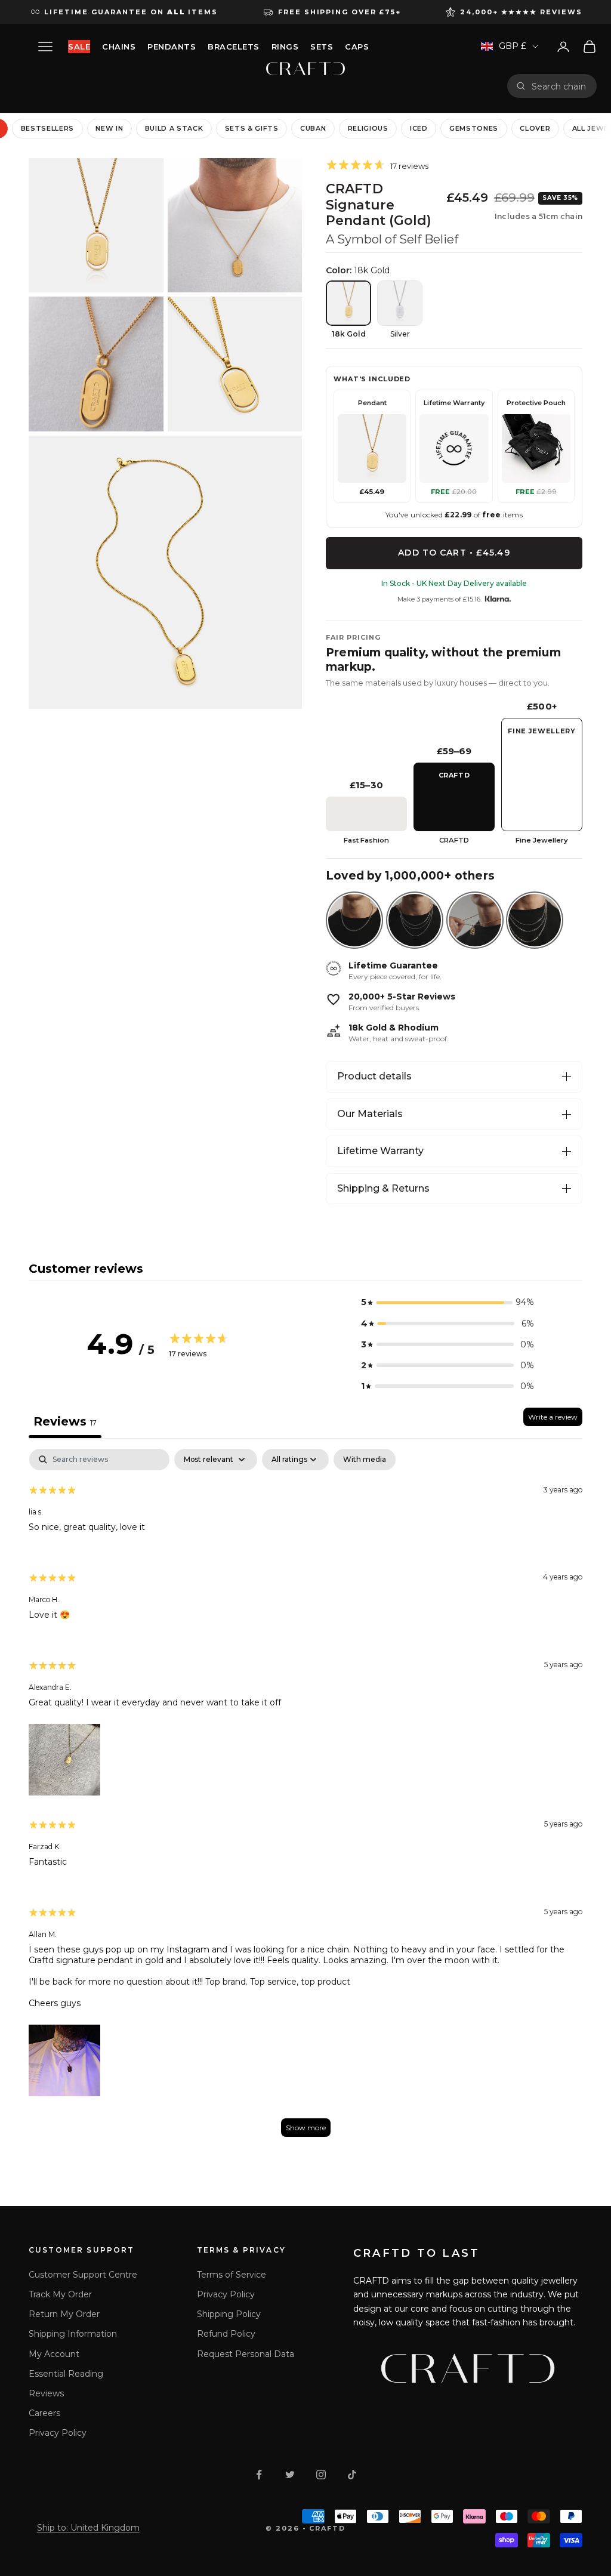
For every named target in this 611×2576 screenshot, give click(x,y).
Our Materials (370, 1114)
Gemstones (474, 128)
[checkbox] (365, 1460)
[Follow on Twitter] (290, 2475)
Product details (374, 1076)
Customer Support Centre (83, 2275)
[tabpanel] (305, 1798)
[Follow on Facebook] (259, 2475)
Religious (368, 128)
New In (109, 128)
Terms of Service (232, 2275)
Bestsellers (47, 128)
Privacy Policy (58, 2433)
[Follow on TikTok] (352, 2475)
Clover (535, 128)
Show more (306, 2128)
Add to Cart (454, 553)
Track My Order (60, 2294)
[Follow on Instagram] (321, 2475)
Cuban (313, 128)
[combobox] (560, 86)
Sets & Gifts (252, 128)
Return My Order (64, 2314)
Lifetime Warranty (380, 1151)
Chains (119, 47)
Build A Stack (174, 128)
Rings (285, 47)
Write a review (553, 1417)
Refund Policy (226, 2334)
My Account (54, 2354)
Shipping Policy (229, 2314)
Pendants (172, 47)
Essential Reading (66, 2374)
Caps (357, 47)
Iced (419, 128)
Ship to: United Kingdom (88, 2528)
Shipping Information (73, 2334)
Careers (44, 2413)
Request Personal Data (246, 2354)
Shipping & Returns (383, 1188)
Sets (322, 47)
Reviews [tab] (65, 1421)
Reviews (46, 2393)
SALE (79, 47)
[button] (448, 1302)
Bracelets (234, 47)
